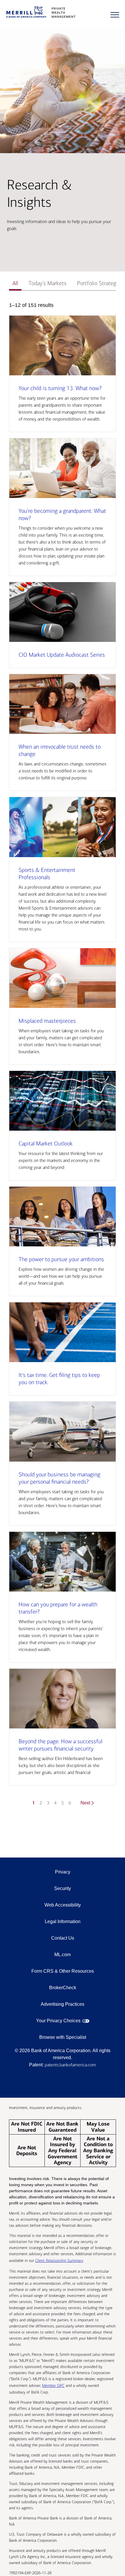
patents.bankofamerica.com (70, 2065)
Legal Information (63, 1921)
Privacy (63, 1872)
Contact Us (63, 1938)
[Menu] (115, 15)
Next (85, 1803)
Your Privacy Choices (58, 2021)
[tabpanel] (63, 1058)
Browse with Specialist (63, 2037)
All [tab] (15, 283)
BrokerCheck (63, 1988)
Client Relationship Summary (59, 2261)
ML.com (63, 1955)
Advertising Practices (63, 2004)
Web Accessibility (63, 1905)
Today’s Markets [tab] (48, 283)
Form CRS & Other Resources (63, 1971)
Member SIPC (53, 2386)
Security (63, 1888)
